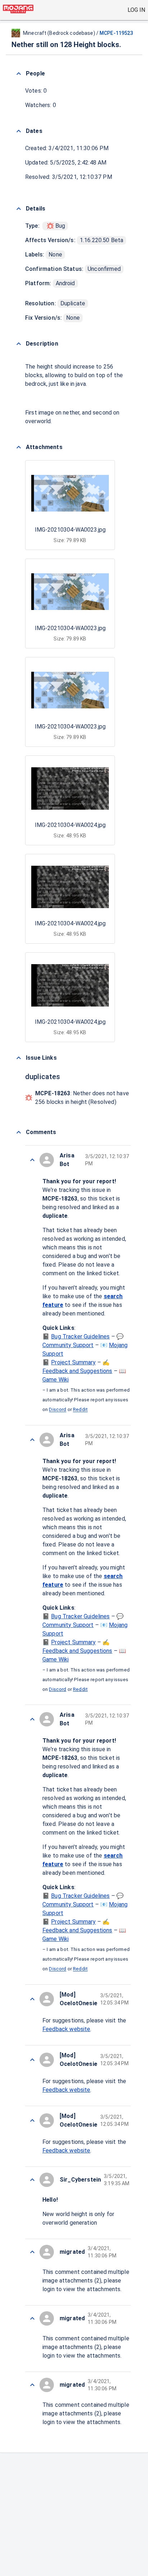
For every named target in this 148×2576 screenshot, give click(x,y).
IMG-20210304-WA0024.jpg (70, 825)
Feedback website (66, 2029)
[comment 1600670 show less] (32, 2385)
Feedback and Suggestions (77, 1371)
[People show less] (19, 74)
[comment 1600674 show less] (32, 1719)
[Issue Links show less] (19, 1058)
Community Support (68, 1345)
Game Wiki (55, 1380)
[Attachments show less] (19, 447)
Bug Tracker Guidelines (80, 1336)
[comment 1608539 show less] (32, 2060)
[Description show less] (19, 344)
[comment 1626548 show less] (32, 1999)
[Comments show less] (19, 1132)
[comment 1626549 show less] (32, 1160)
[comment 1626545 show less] (32, 2252)
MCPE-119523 (116, 33)
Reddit (80, 1410)
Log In (136, 10)
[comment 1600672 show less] (32, 2180)
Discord (57, 1410)
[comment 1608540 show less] (32, 1440)
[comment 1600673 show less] (32, 2121)
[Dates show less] (19, 131)
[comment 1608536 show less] (32, 2318)
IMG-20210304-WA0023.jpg (70, 530)
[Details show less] (19, 209)
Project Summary (73, 1362)
